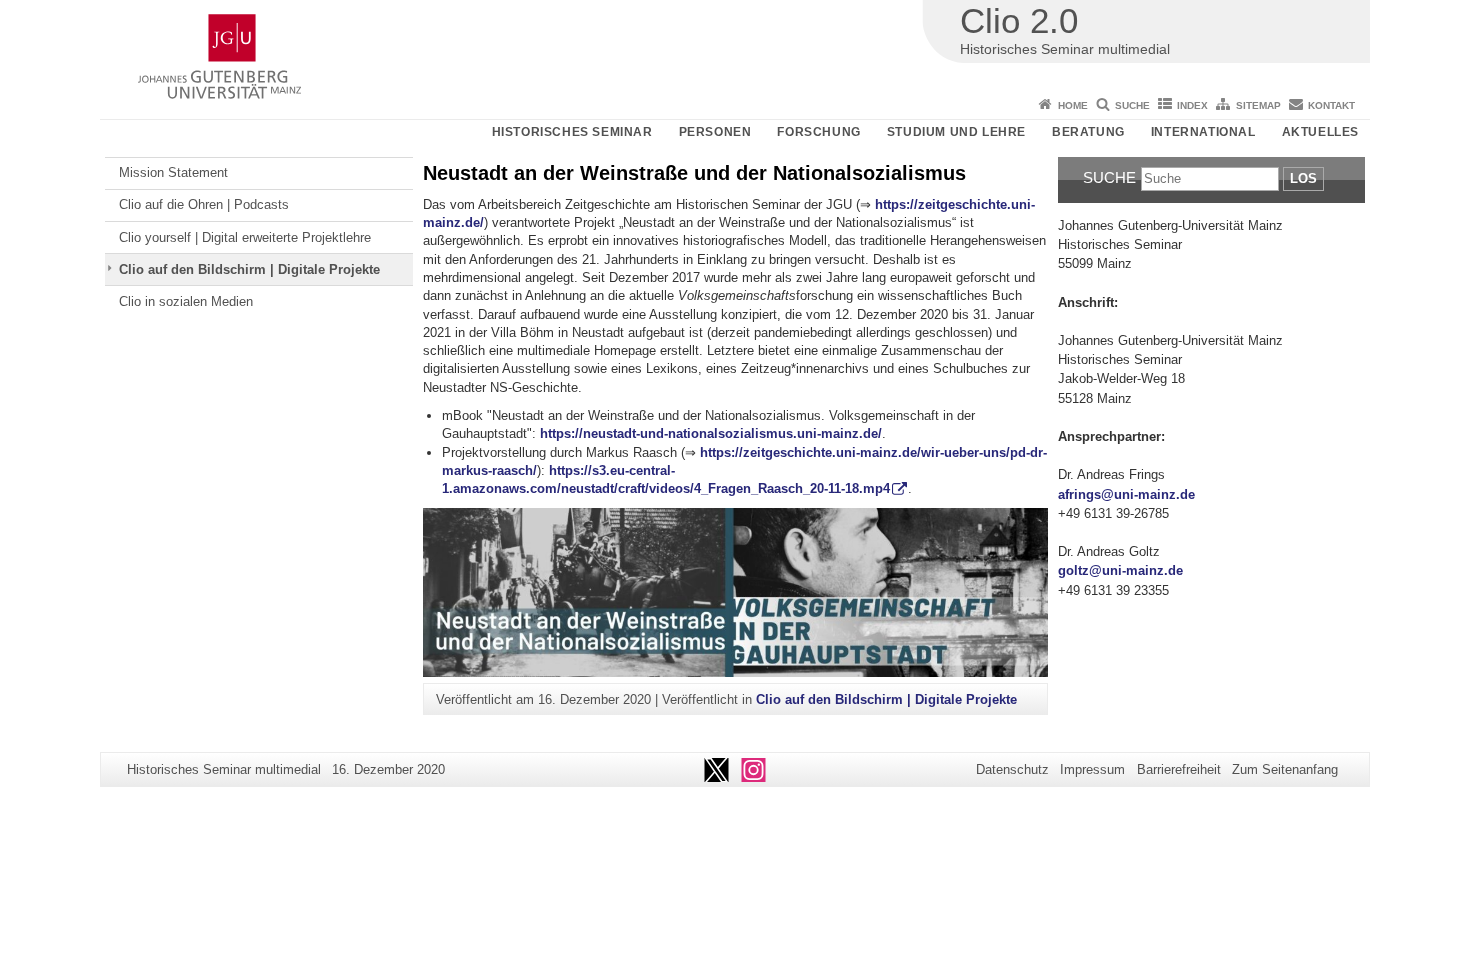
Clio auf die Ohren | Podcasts (204, 204)
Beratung (1088, 132)
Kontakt (1331, 105)
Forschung (818, 132)
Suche (1132, 105)
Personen (715, 132)
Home (1073, 105)
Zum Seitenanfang (1285, 769)
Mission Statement (173, 172)
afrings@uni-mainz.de (1126, 494)
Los (1303, 178)
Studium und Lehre (956, 132)
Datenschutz (1012, 769)
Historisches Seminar (572, 132)
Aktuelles (1320, 132)
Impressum (1092, 769)
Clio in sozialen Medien (186, 301)
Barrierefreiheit (1179, 769)
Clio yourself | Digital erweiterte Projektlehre (245, 237)
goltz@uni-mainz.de (1120, 570)
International (1203, 132)
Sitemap (1258, 105)
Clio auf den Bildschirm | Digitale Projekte (249, 269)
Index (1192, 105)
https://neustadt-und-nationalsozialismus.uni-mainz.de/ (711, 433)
